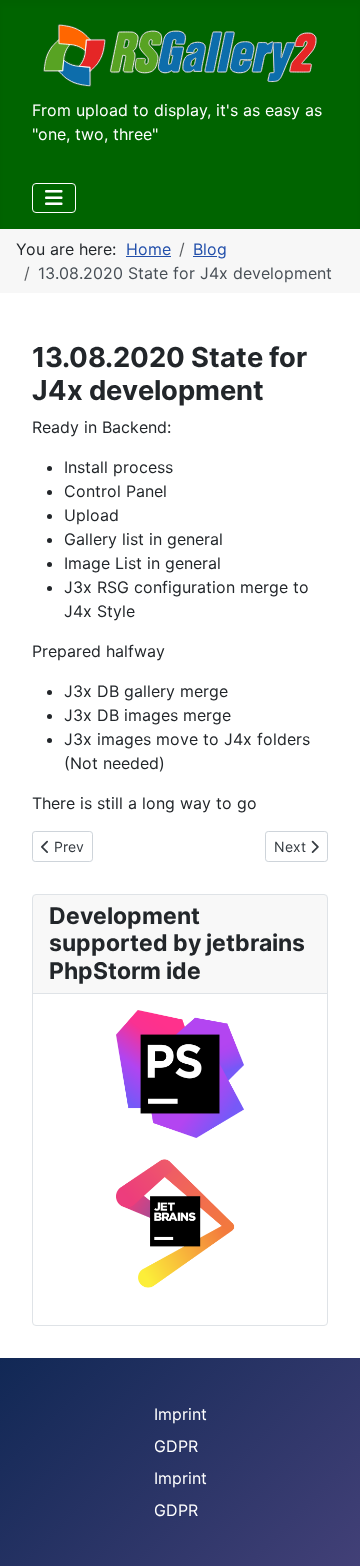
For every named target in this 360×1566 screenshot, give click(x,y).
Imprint (180, 1414)
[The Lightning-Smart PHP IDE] (180, 1073)
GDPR (176, 1446)
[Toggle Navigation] (54, 198)
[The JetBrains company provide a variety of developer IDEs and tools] (180, 1223)
